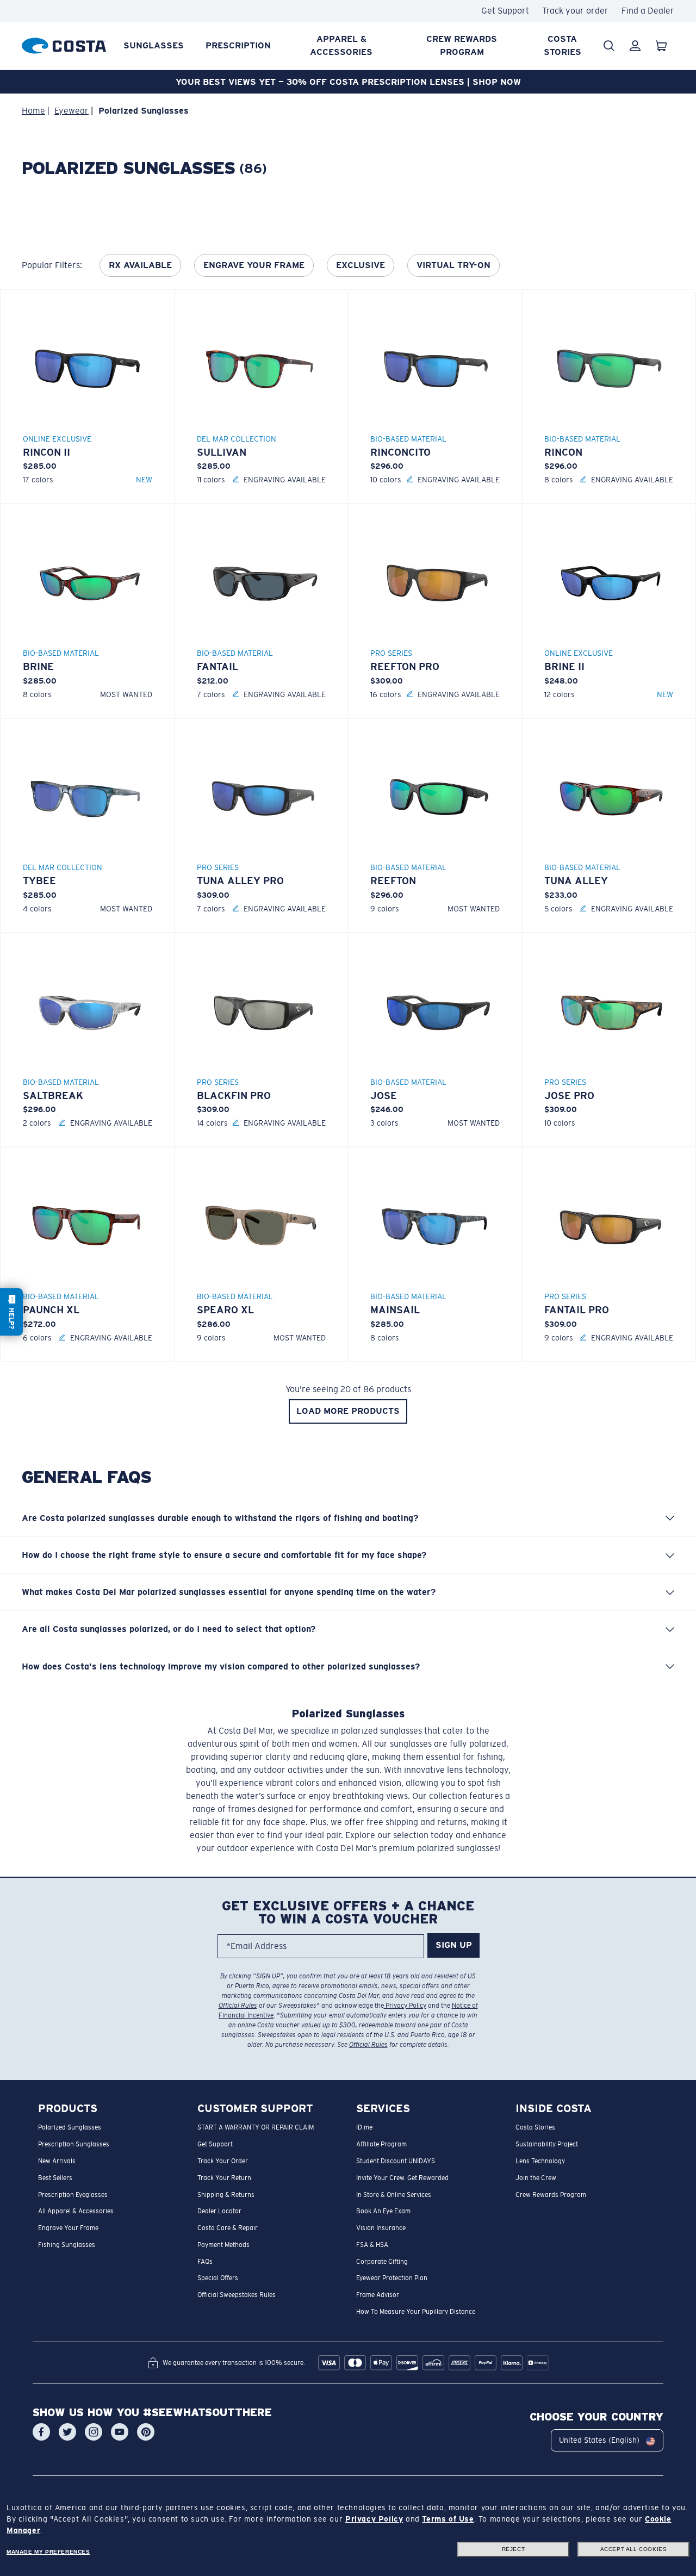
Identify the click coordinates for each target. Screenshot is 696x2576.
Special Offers (218, 2278)
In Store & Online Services (394, 2194)
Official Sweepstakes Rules (237, 2295)
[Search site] (609, 46)
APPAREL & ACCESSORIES (341, 45)
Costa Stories (563, 45)
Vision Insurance (381, 2228)
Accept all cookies (634, 2549)
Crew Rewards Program (462, 45)
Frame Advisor (378, 2295)
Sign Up (454, 1945)
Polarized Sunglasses (70, 2127)
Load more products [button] (348, 1411)
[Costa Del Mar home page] (64, 44)
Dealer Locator (219, 2211)
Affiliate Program (381, 2144)
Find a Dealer (648, 11)
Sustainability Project (547, 2144)
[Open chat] (11, 1312)
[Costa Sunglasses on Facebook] (41, 2432)
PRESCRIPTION (238, 45)
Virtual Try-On (453, 265)
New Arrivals (57, 2161)
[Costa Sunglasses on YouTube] (120, 2432)
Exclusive (361, 265)
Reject (514, 2549)
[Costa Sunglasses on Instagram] (94, 2432)
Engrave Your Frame (68, 2228)
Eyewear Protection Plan (392, 2278)
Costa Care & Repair (228, 2228)
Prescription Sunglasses (74, 2144)
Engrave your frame (254, 265)
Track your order (575, 11)
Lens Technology (540, 2161)
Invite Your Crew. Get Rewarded (402, 2178)
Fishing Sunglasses (67, 2245)
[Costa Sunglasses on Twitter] (67, 2432)
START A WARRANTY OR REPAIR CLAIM (256, 2127)
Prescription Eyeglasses (73, 2194)
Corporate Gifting (382, 2261)
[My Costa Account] (635, 46)
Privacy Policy (405, 2006)
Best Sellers (55, 2178)
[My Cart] (661, 46)
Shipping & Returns (226, 2194)
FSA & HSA (372, 2245)
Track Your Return (224, 2178)
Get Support (505, 11)
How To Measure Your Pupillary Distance (416, 2312)
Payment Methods (223, 2245)
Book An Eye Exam (383, 2211)
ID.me (364, 2127)
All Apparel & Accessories (76, 2211)
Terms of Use (448, 2519)
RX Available (140, 265)
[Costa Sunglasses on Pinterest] (146, 2432)
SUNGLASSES (154, 45)
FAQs (205, 2261)
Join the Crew (536, 2178)
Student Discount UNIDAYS (396, 2161)
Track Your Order (223, 2161)
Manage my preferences (48, 2552)
